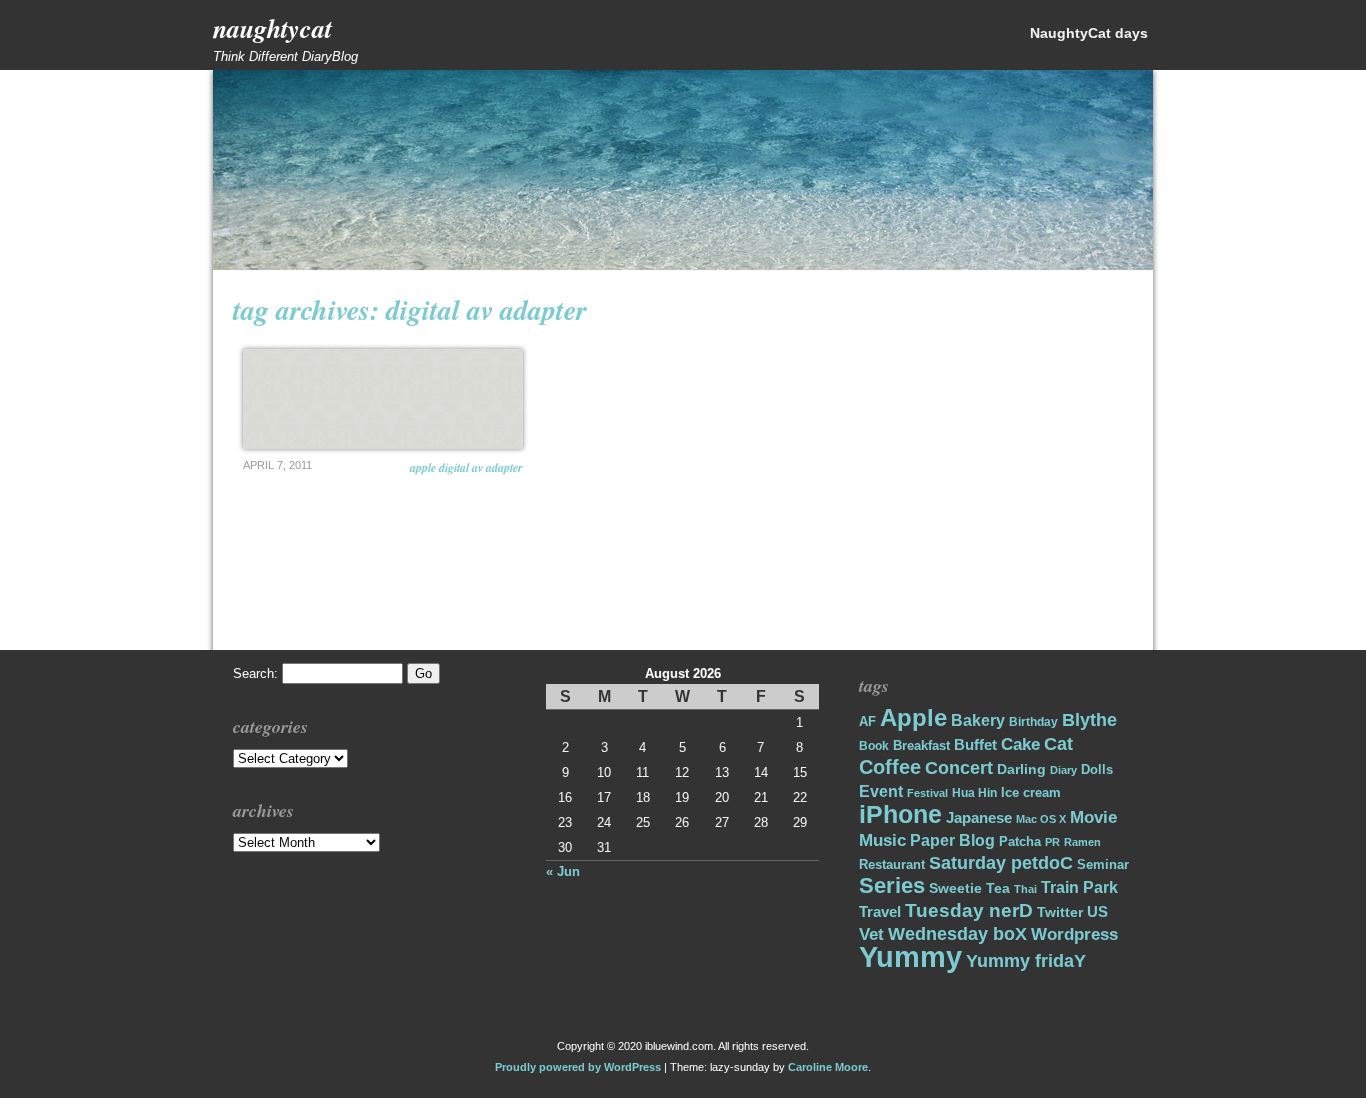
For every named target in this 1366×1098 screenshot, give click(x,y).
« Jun (563, 871)
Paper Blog (952, 840)
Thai (1025, 889)
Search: (255, 673)
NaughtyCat (272, 28)
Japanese (979, 818)
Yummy (910, 956)
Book (874, 746)
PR (1052, 842)
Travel (880, 911)
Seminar (1103, 864)
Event (881, 791)
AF (867, 721)
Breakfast (921, 745)
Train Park (1079, 887)
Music (882, 840)
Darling (1021, 769)
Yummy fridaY (1026, 960)
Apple (913, 718)
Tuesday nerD (969, 910)
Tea (998, 888)
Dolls (1097, 769)
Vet (871, 934)
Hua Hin (974, 793)
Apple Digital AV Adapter (466, 467)
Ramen (1082, 842)
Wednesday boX (957, 933)
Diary (1063, 770)
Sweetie (955, 888)
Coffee (890, 767)
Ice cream (1031, 792)
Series (892, 885)
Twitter (1060, 912)
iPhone (900, 814)
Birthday (1033, 722)
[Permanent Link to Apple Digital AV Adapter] (383, 399)
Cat (1058, 743)
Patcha (1020, 841)
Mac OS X (1041, 819)
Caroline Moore (828, 1067)
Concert (959, 768)
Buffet (975, 745)
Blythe (1089, 720)
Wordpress (1074, 934)
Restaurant (892, 864)
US (1097, 911)
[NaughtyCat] (683, 265)
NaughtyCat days (1089, 33)
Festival (927, 793)
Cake (1020, 744)
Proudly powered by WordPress (578, 1067)
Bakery (978, 720)
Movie (1093, 817)
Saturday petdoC (1001, 863)
